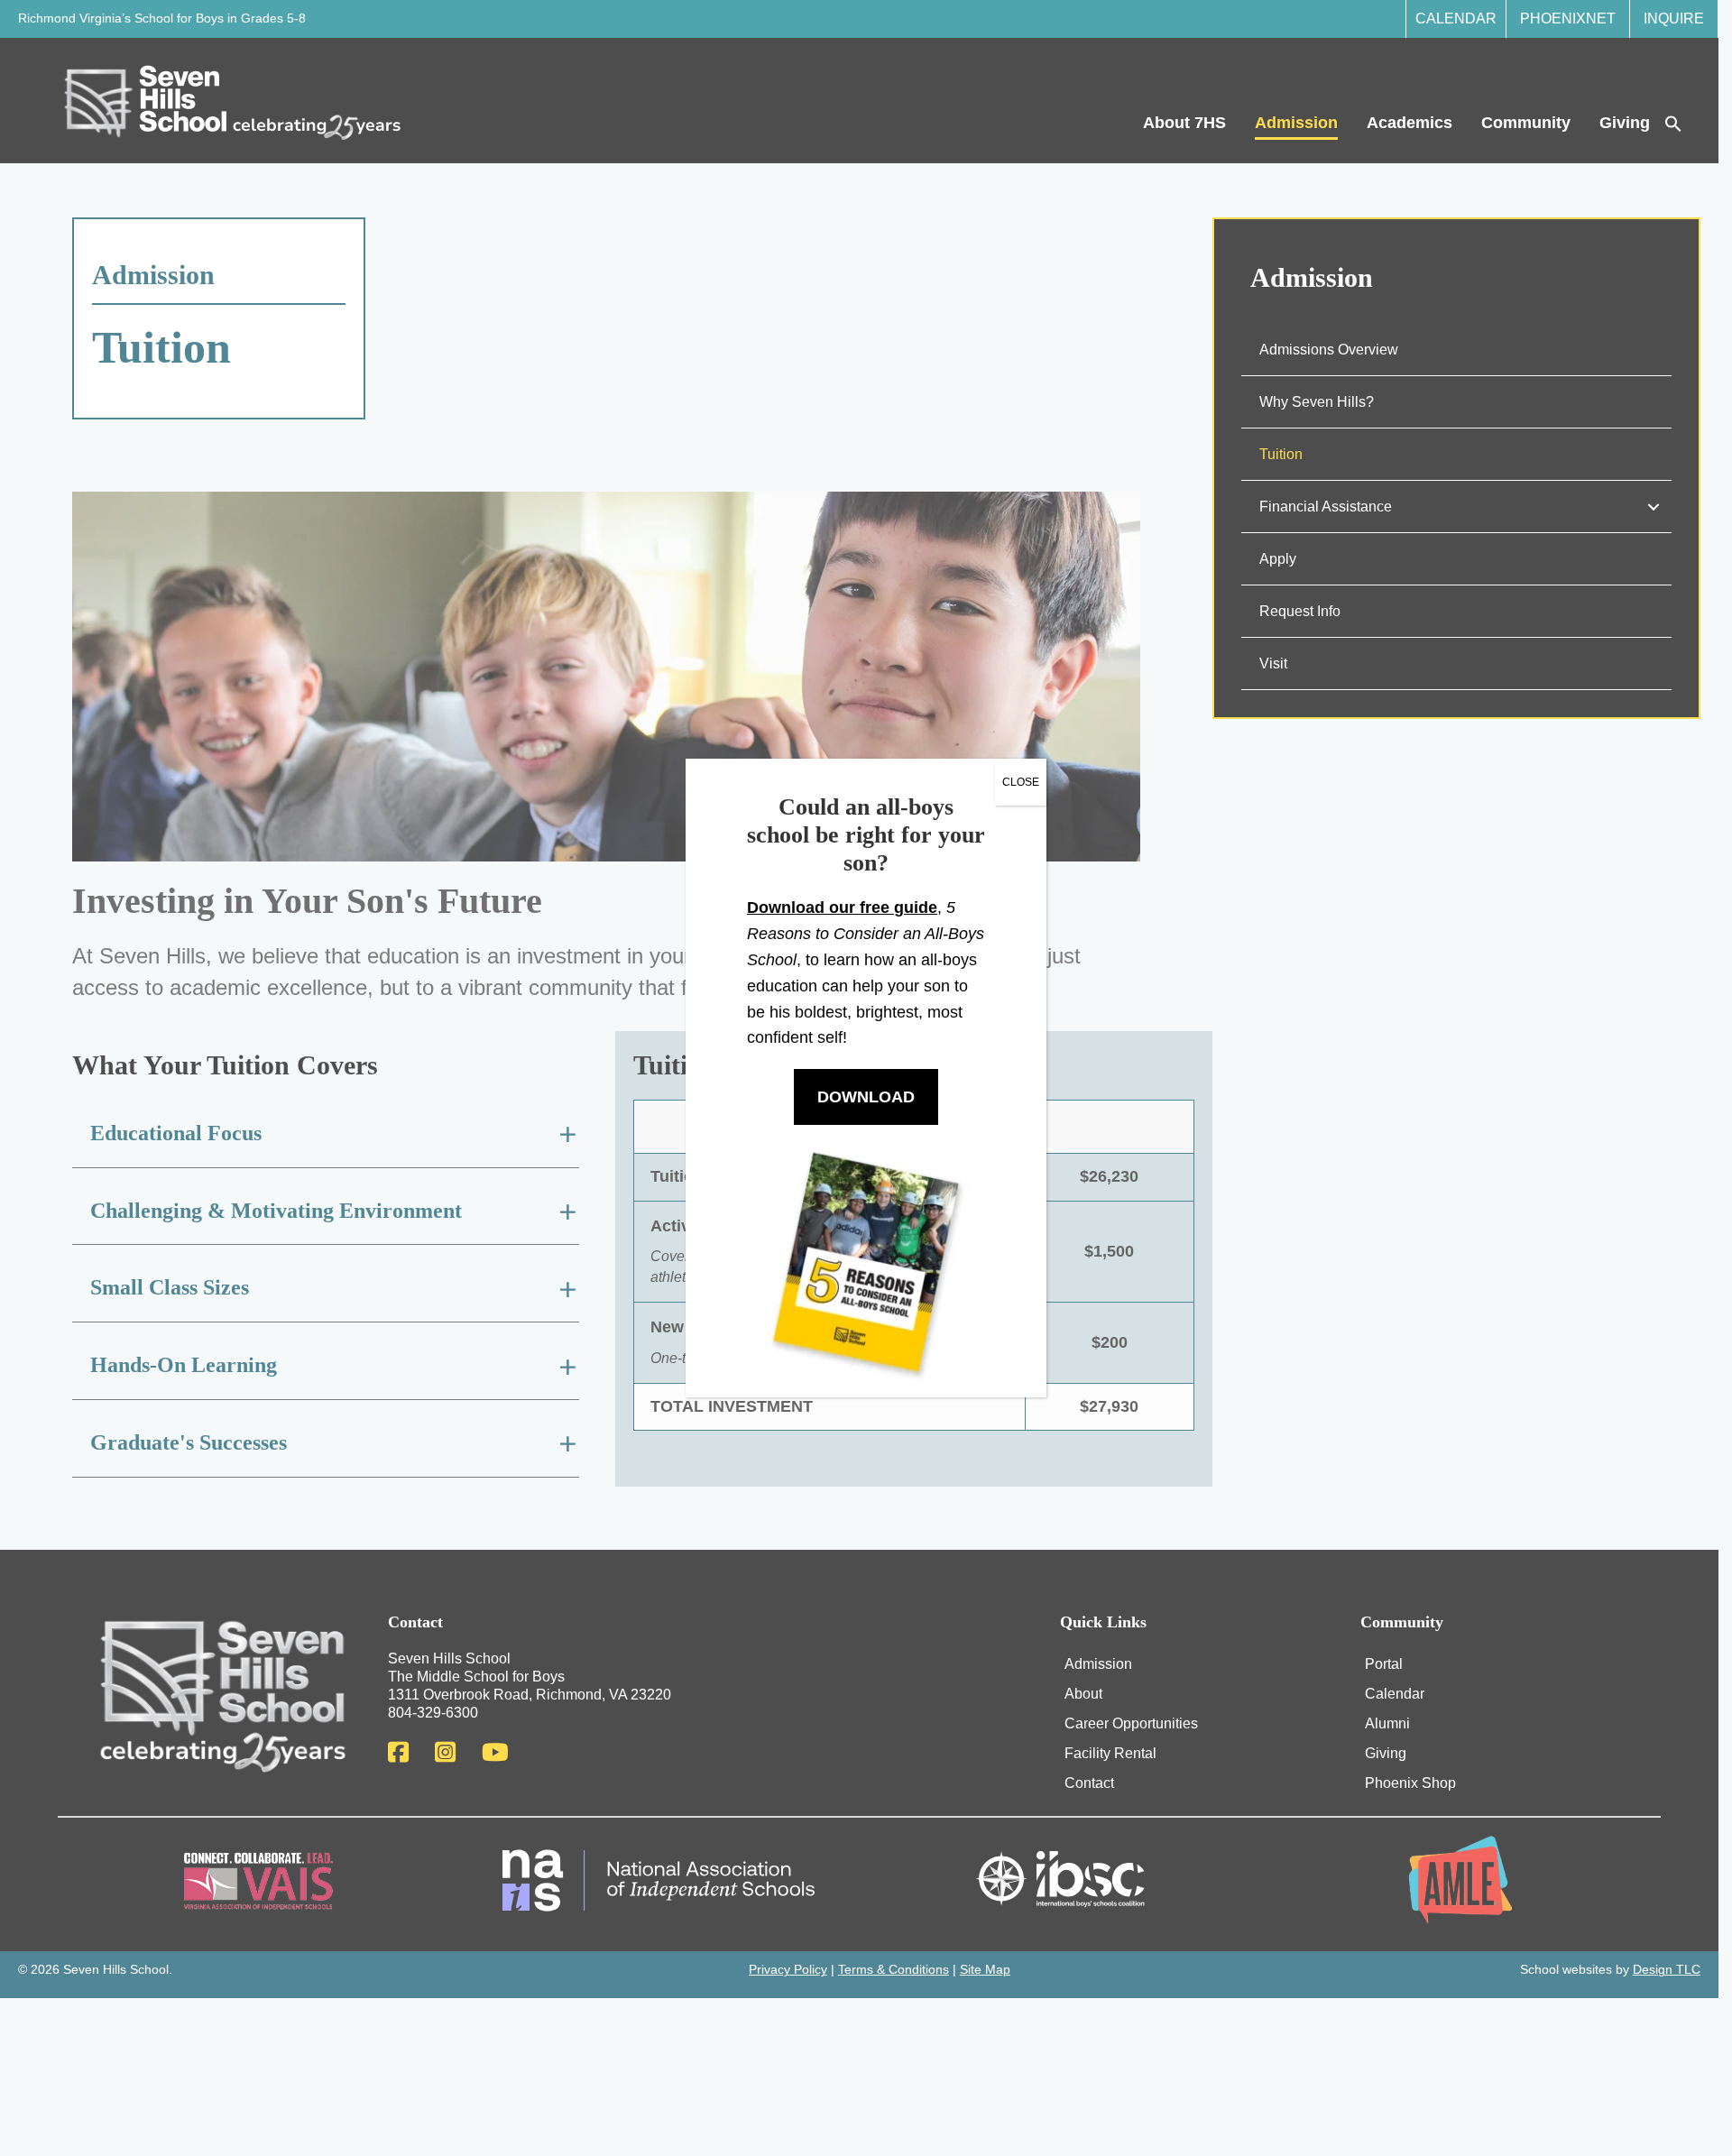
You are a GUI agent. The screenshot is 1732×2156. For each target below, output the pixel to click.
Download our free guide (842, 908)
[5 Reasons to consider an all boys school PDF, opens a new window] (866, 1261)
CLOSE (1021, 782)
